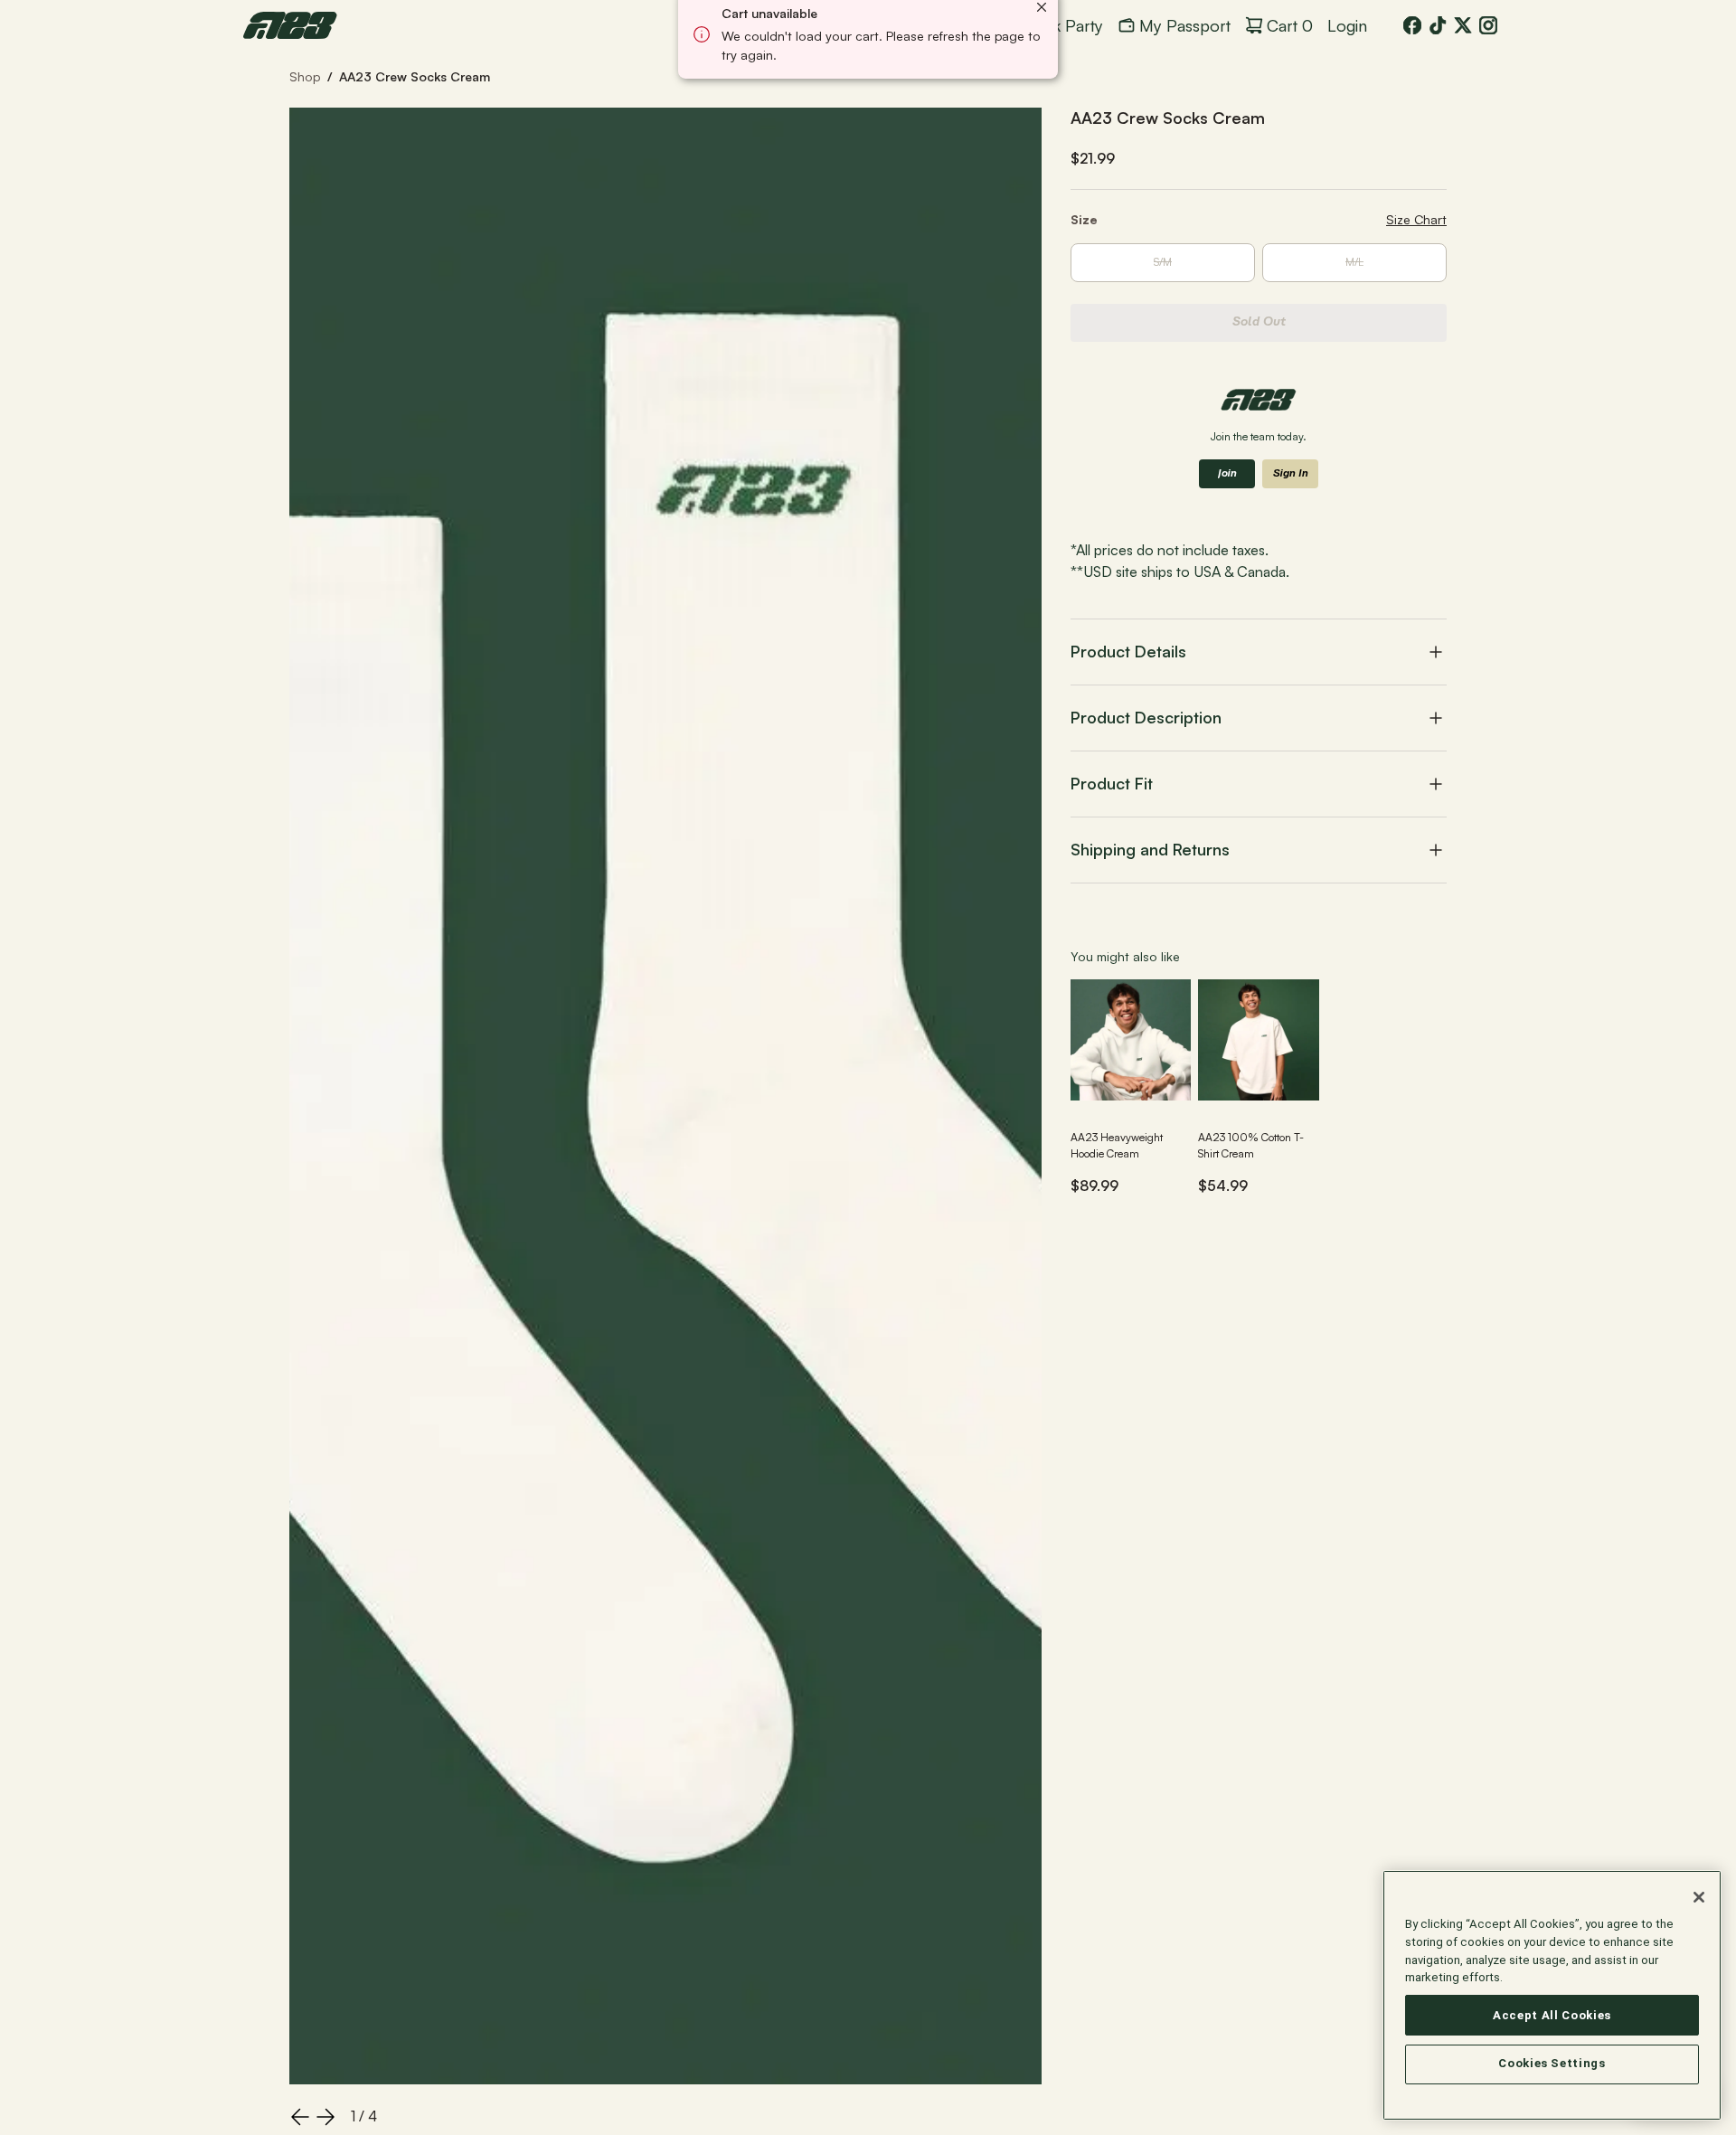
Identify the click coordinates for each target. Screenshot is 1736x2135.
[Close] (1699, 1897)
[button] (1259, 652)
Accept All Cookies (1552, 2015)
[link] (290, 25)
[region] (1552, 1995)
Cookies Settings (1552, 2064)
